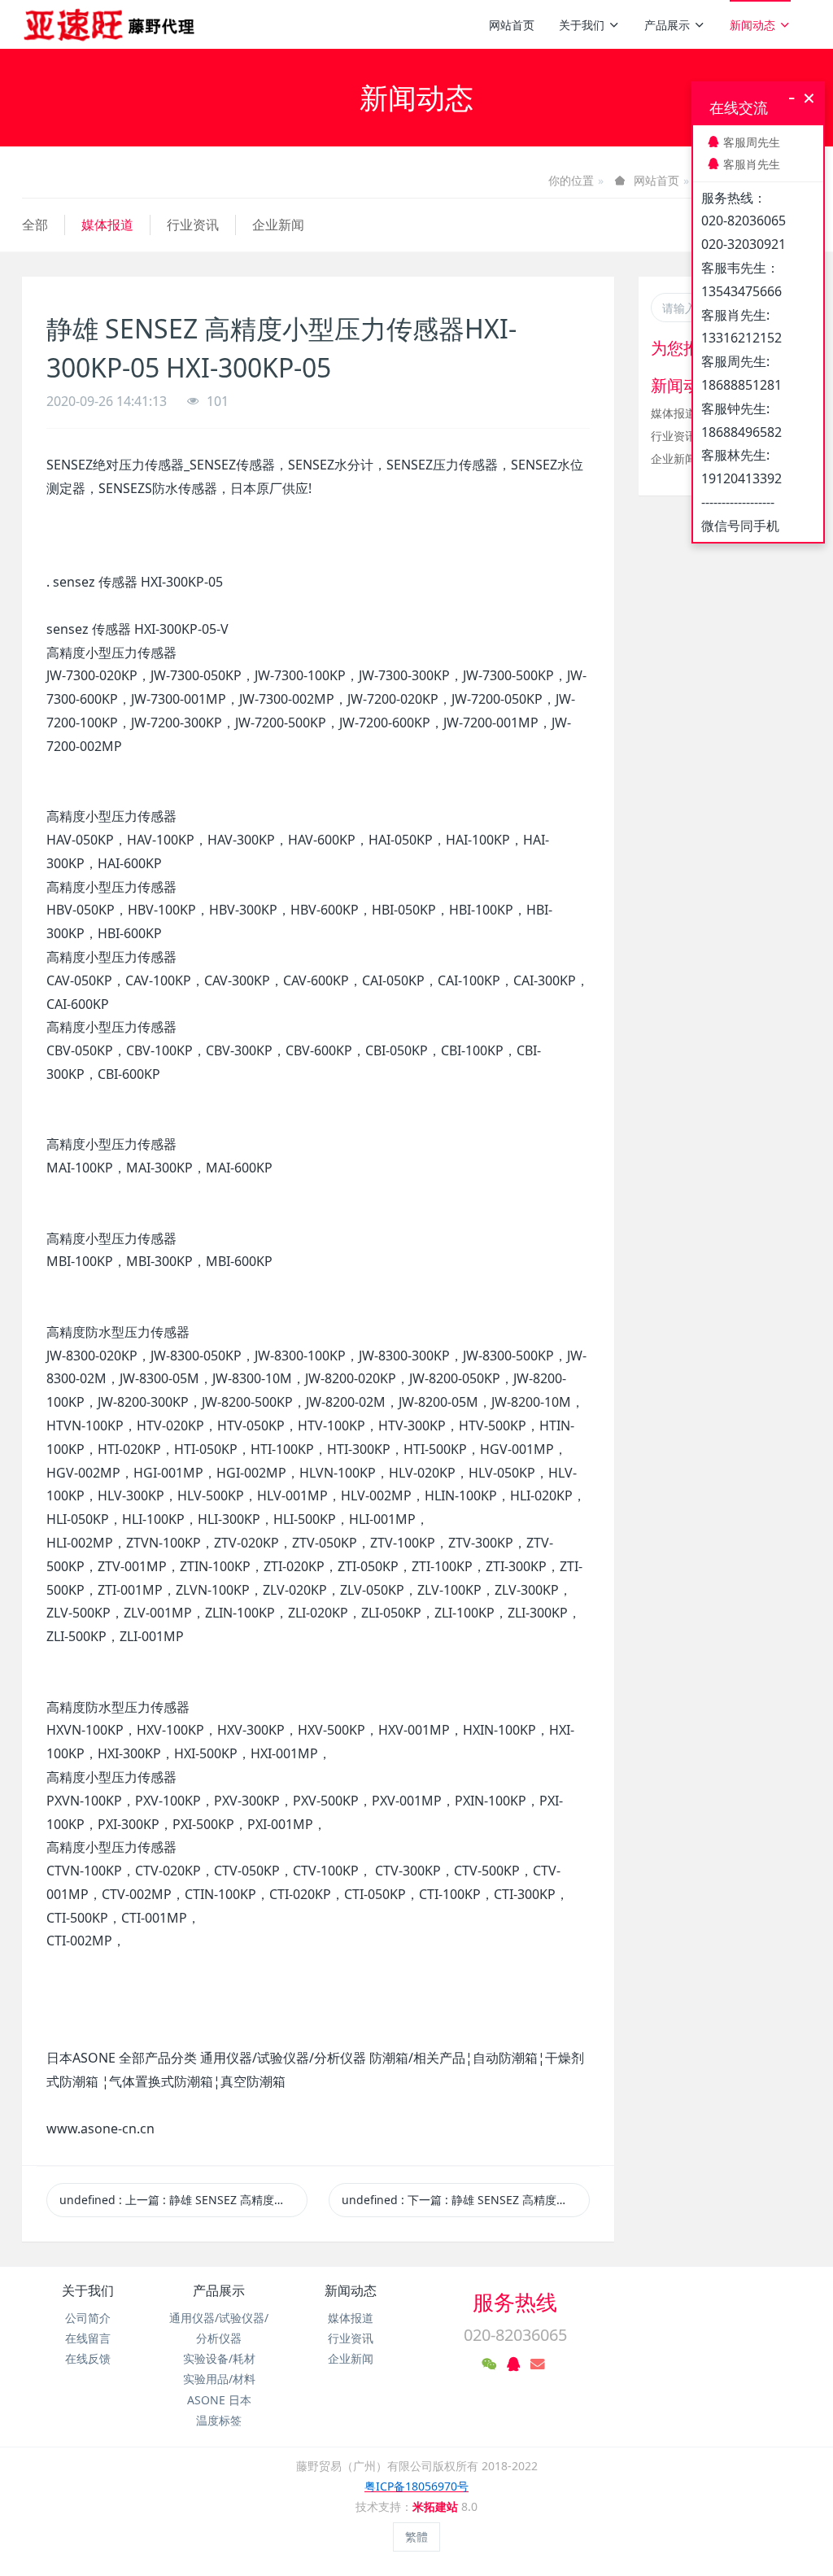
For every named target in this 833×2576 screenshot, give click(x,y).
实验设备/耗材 (219, 2358)
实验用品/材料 (219, 2379)
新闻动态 (752, 25)
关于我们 (582, 25)
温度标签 (219, 2420)
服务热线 (515, 2302)
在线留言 (88, 2338)
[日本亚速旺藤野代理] (110, 24)
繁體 (416, 2537)
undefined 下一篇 (466, 2200)
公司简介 (88, 2318)
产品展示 (667, 25)
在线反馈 (88, 2358)
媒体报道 (107, 225)
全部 (35, 225)
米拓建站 (437, 2506)
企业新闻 (278, 225)
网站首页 (512, 25)
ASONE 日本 (219, 2400)
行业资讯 (193, 225)
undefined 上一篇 (183, 2200)
